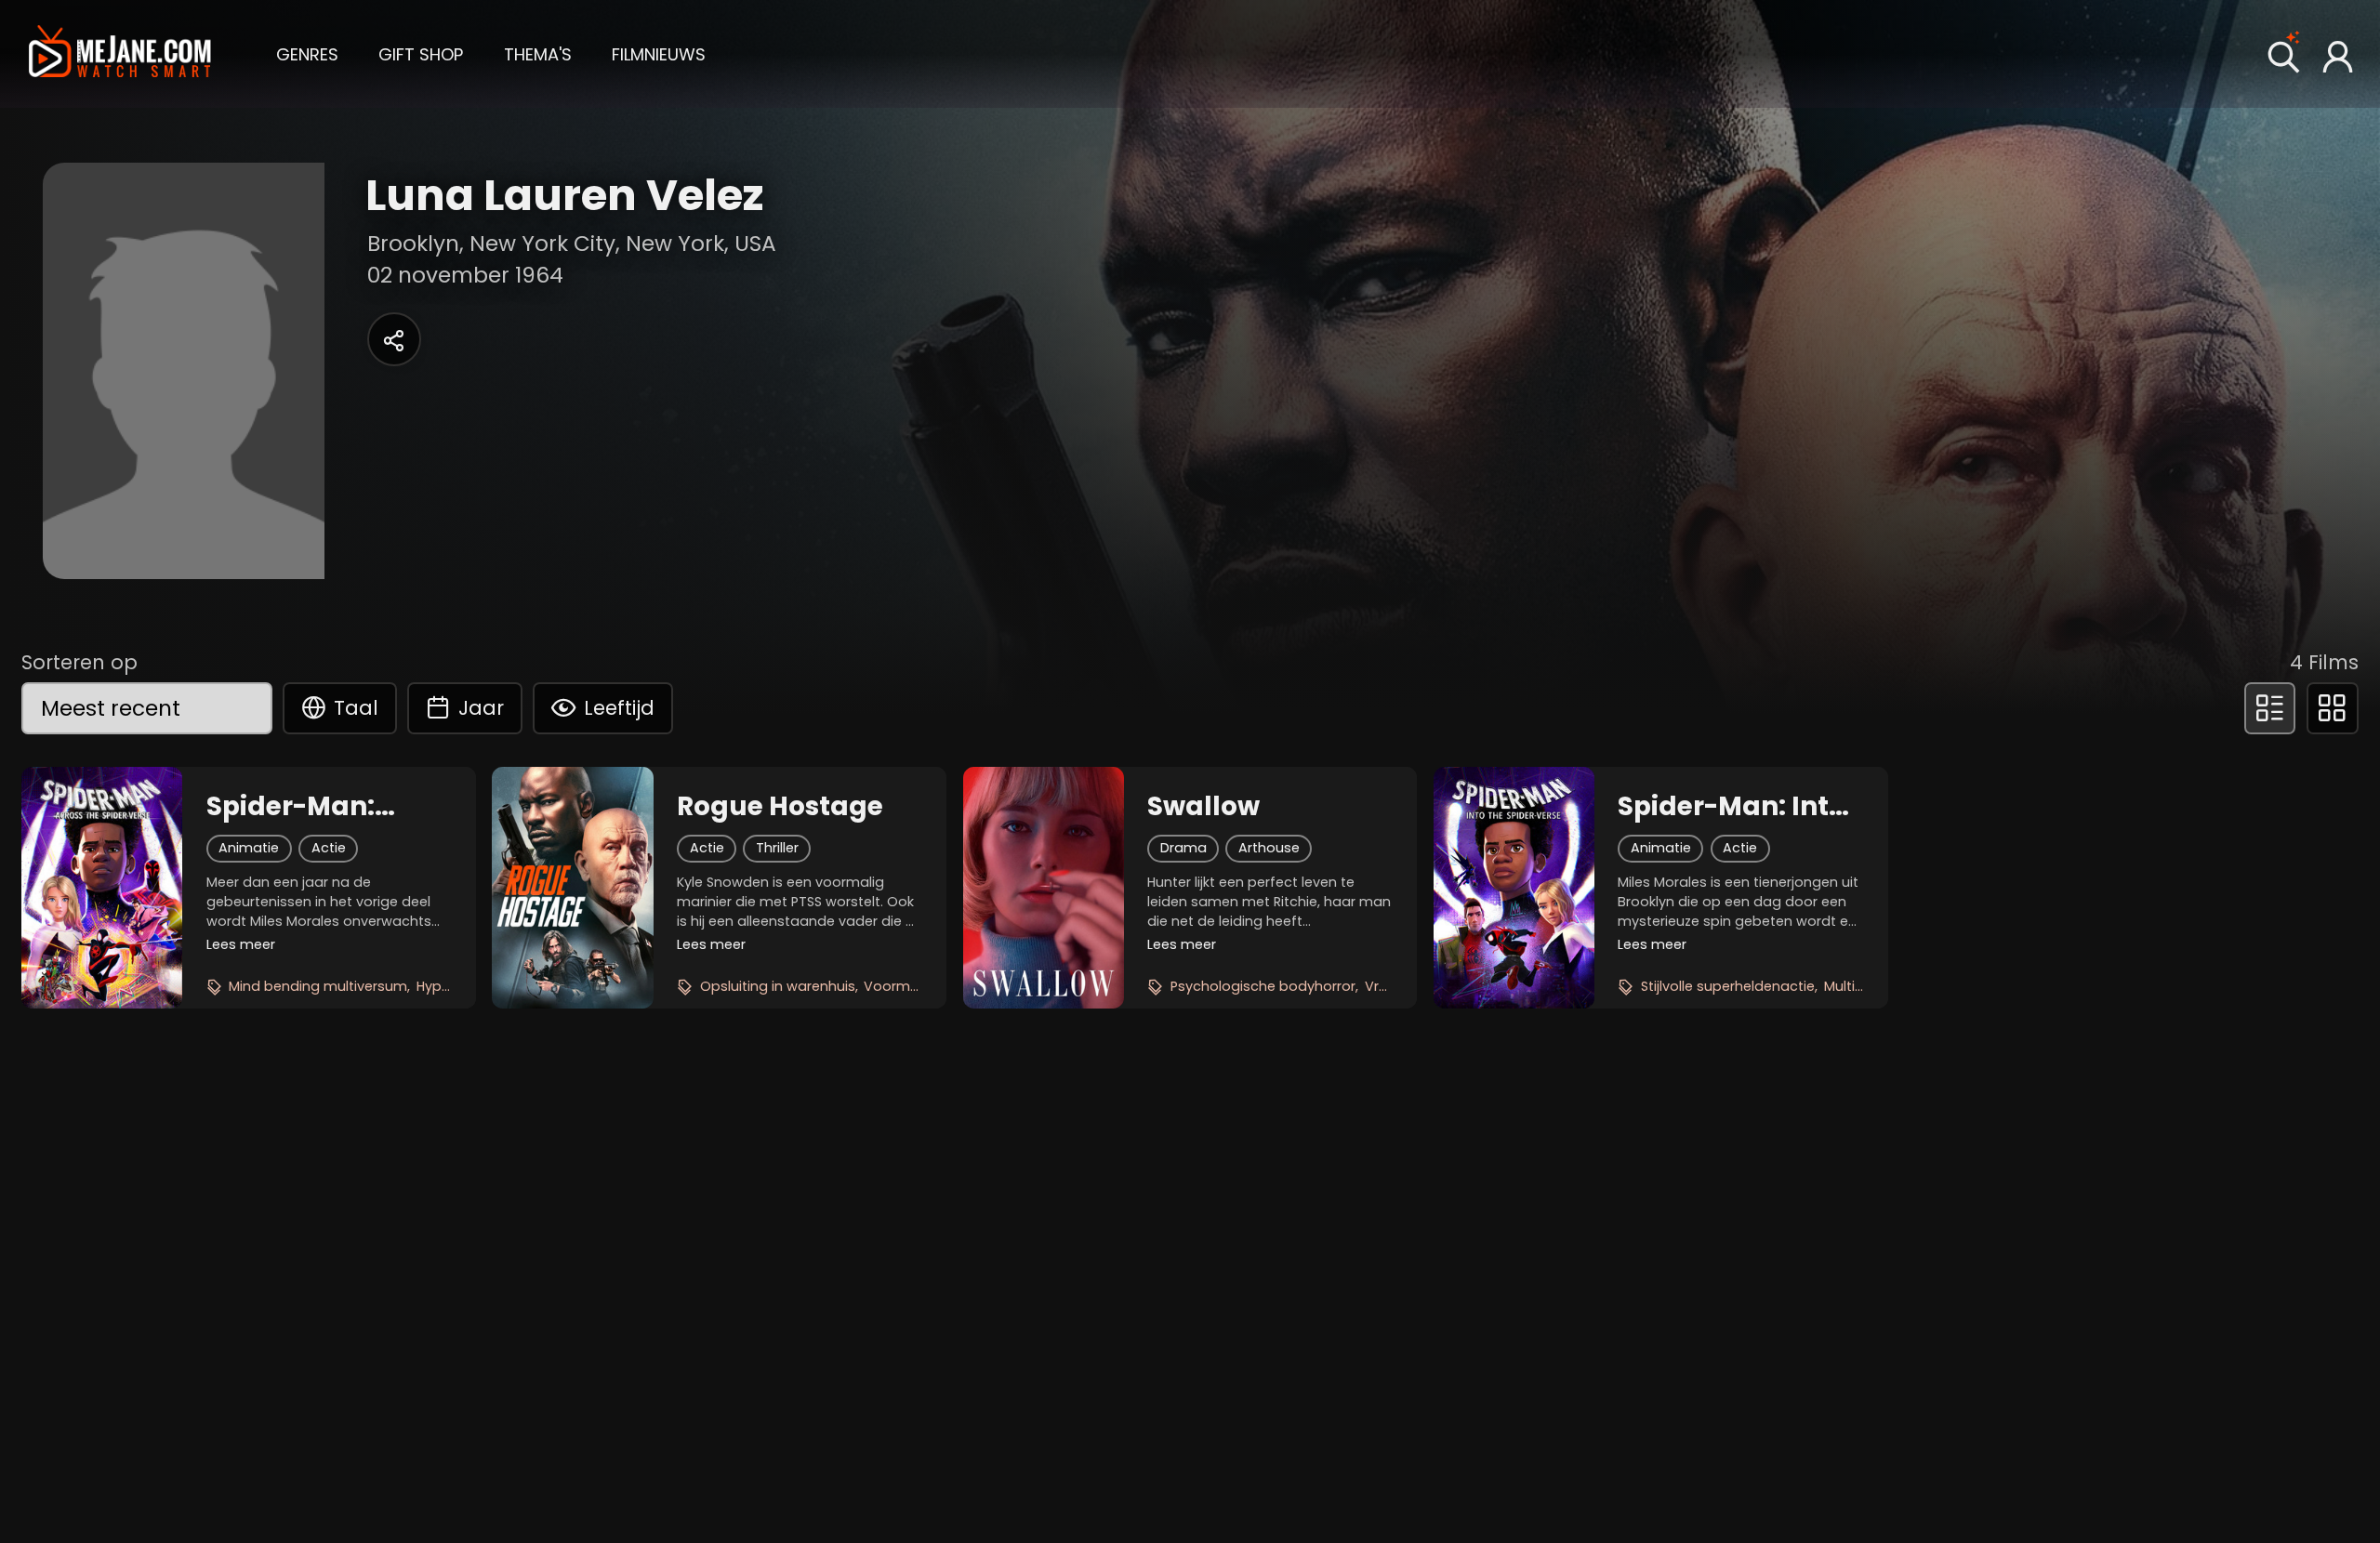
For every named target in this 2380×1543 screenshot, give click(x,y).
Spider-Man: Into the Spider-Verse (1732, 807)
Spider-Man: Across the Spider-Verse (294, 807)
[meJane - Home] (120, 54)
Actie (329, 848)
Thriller (777, 848)
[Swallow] (1044, 888)
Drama (1183, 848)
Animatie (249, 848)
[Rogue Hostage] (572, 888)
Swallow (1203, 807)
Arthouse (1269, 848)
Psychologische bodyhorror (1263, 986)
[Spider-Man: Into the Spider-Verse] (1514, 888)
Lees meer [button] (241, 944)
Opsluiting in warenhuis (778, 986)
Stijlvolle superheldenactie (1728, 986)
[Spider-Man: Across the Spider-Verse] (102, 888)
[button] (307, 53)
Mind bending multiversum (318, 986)
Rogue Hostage (780, 807)
